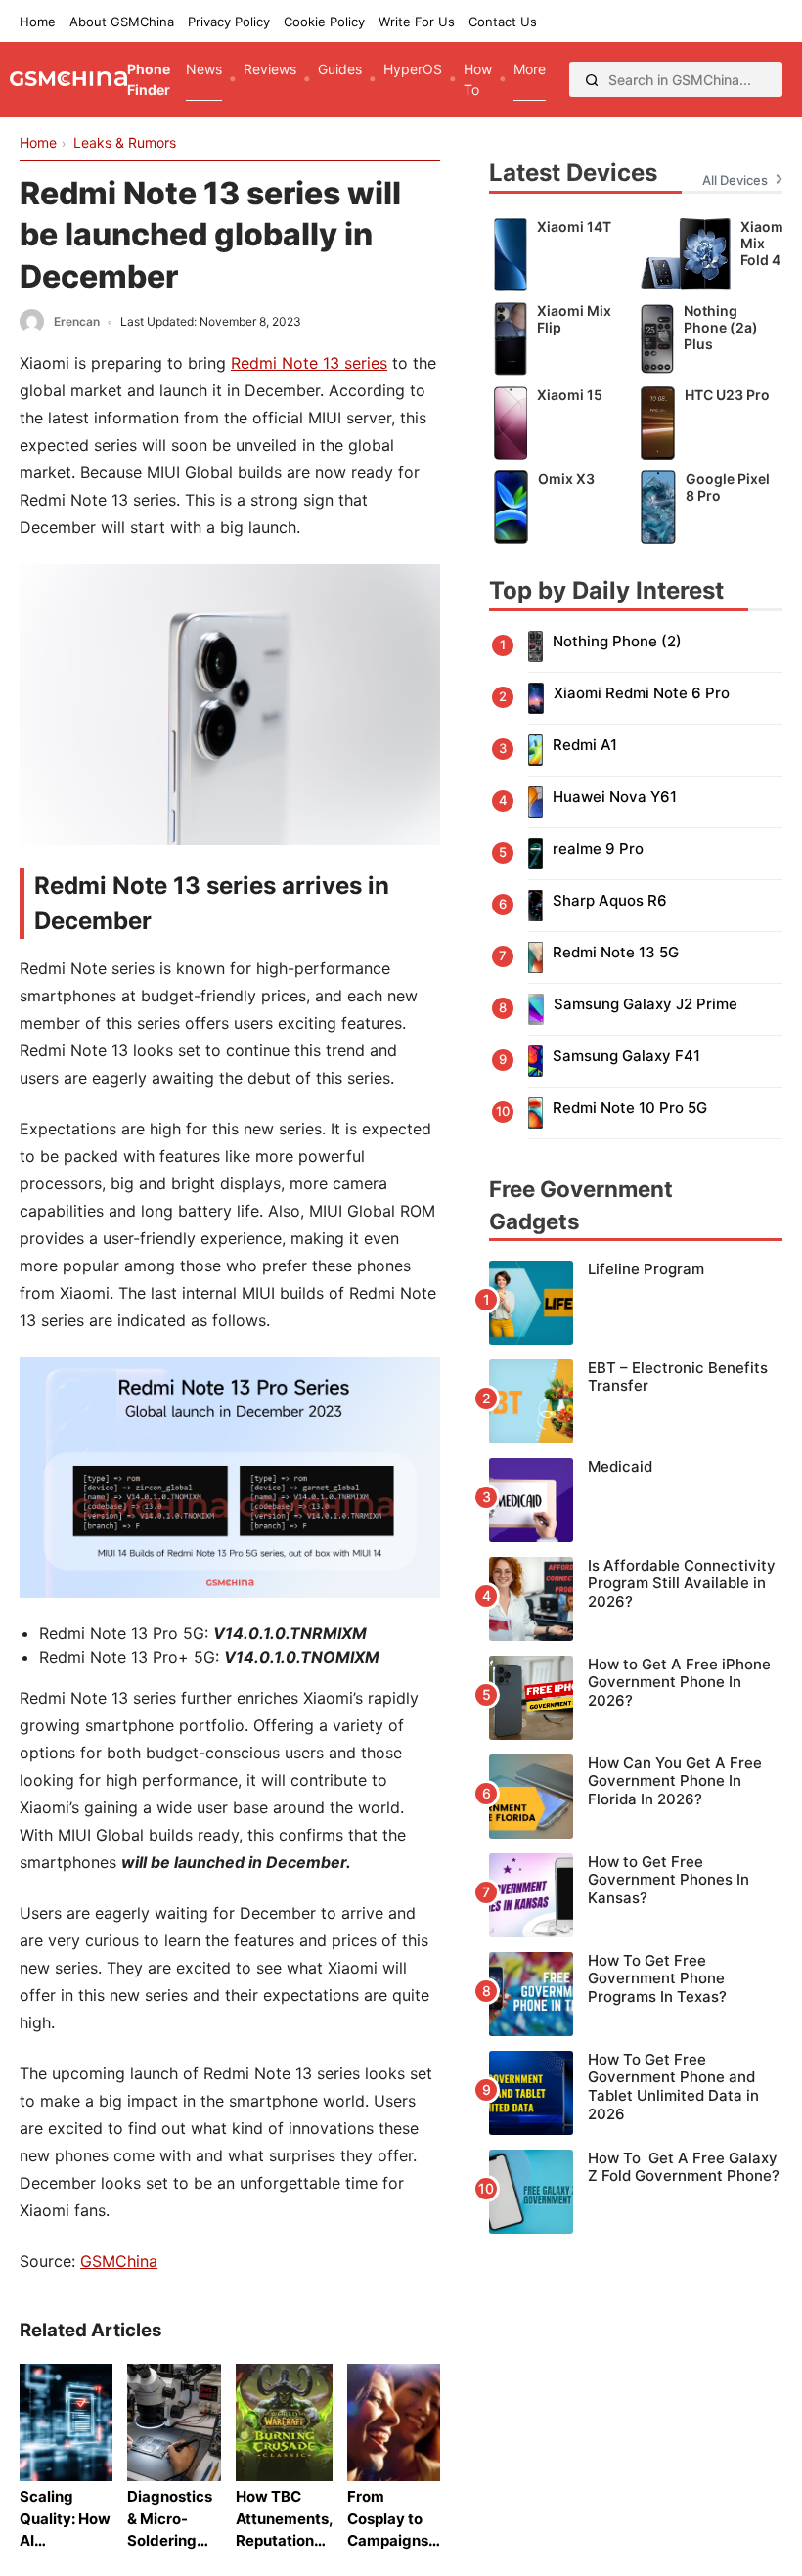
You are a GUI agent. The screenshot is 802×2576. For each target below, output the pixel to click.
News (204, 69)
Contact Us (503, 22)
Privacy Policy (229, 22)
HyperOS (413, 69)
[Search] (592, 79)
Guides (340, 69)
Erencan (77, 321)
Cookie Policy (324, 22)
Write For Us (417, 22)
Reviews (270, 69)
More (530, 69)
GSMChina (119, 2261)
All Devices (735, 180)
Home (38, 22)
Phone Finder (149, 79)
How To (478, 79)
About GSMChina (122, 22)
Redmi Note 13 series (309, 363)
